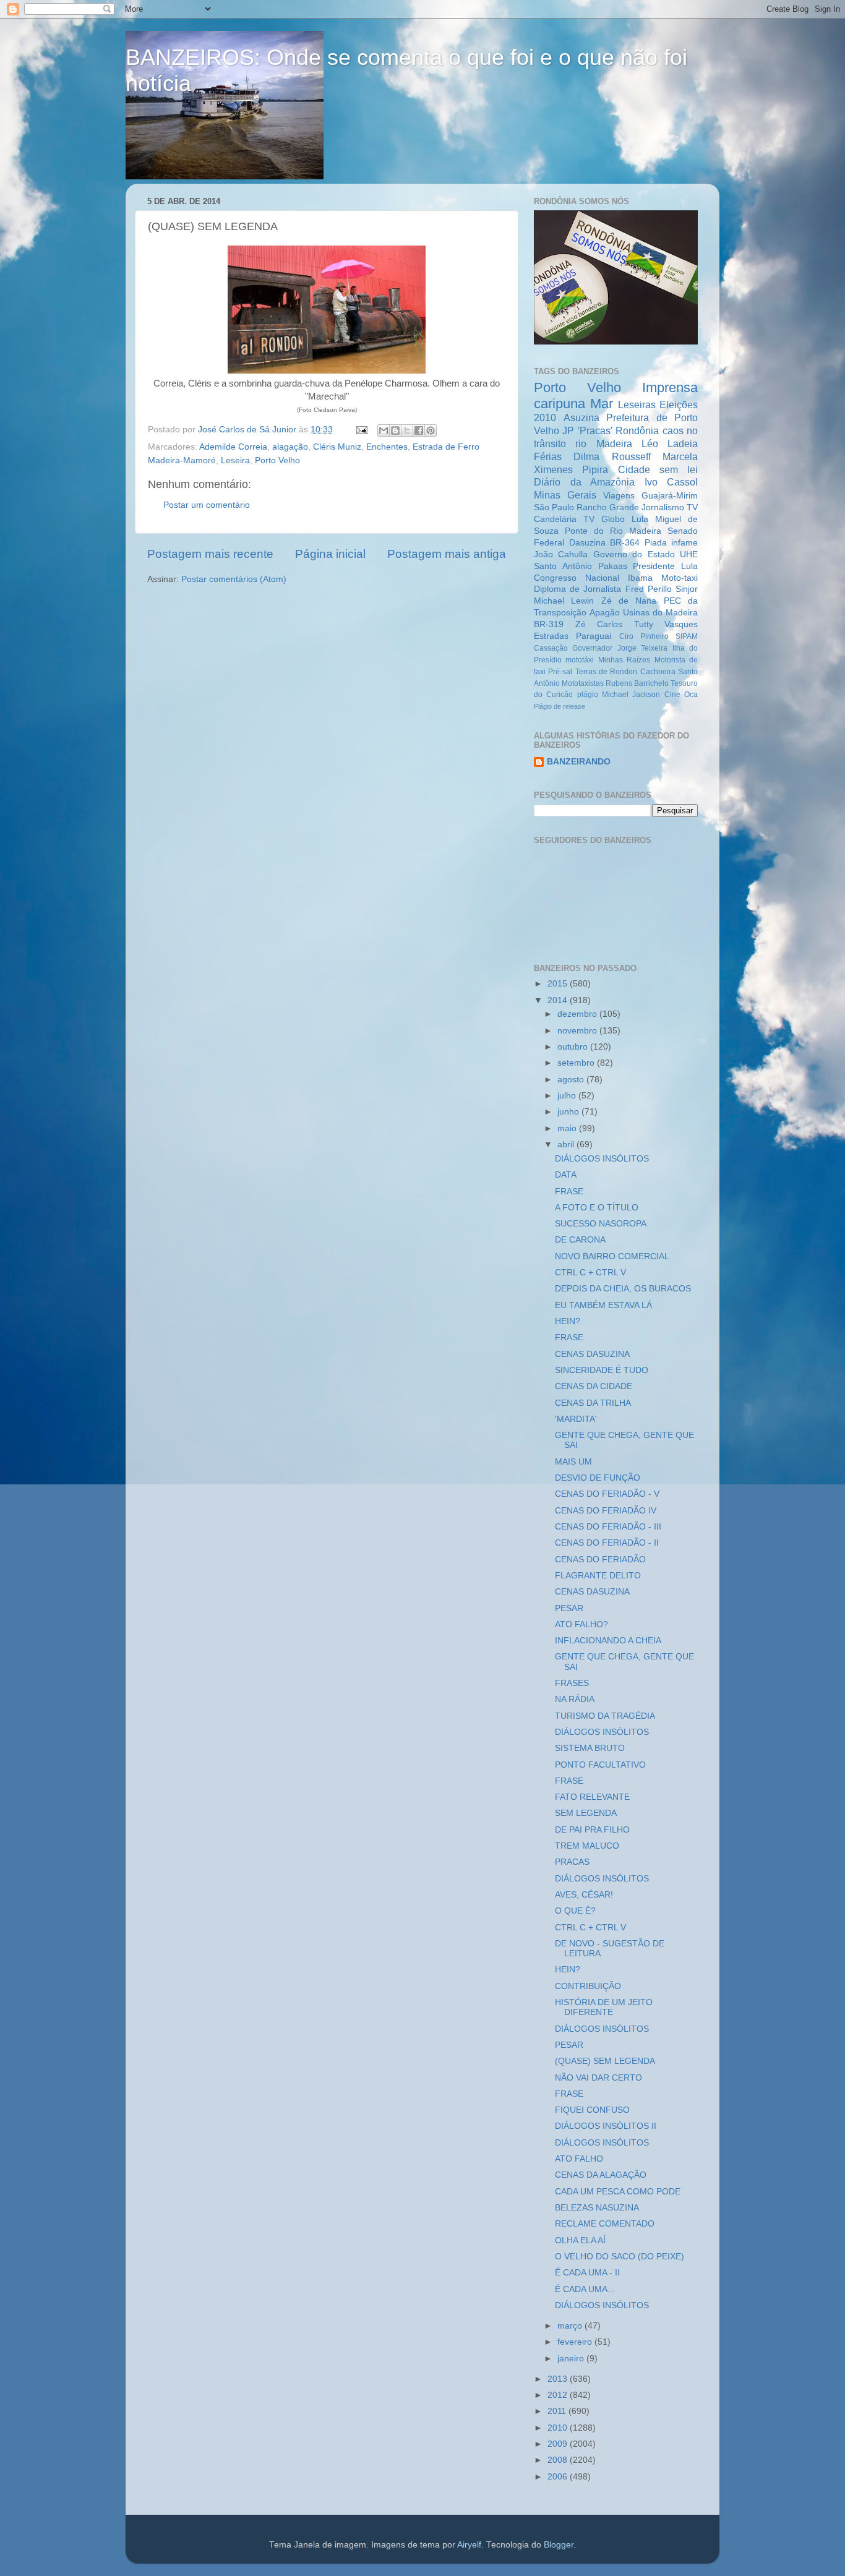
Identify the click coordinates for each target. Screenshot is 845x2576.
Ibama (640, 578)
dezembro (578, 1014)
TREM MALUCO (587, 1846)
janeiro (572, 2359)
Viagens (619, 496)
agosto (572, 1080)
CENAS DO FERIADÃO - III (608, 1527)
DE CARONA (580, 1240)
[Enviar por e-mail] (384, 430)
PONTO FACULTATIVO (600, 1765)
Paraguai (594, 636)
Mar (602, 404)
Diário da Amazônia (584, 482)
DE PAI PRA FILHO (592, 1830)
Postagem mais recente (210, 554)
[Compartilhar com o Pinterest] (431, 430)
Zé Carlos (599, 624)
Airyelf (469, 2545)
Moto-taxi (680, 578)
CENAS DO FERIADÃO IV (606, 1511)
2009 (559, 2444)
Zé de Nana (629, 601)
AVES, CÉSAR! (584, 1895)
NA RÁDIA (575, 1699)
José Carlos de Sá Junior (248, 430)
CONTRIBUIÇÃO (588, 1986)
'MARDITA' (576, 1419)
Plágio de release (560, 706)
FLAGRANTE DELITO (598, 1576)
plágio (588, 695)
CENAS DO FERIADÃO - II (607, 1543)
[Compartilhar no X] (407, 430)
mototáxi (580, 660)
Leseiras (637, 404)
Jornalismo (663, 507)
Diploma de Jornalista (577, 589)
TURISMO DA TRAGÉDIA (605, 1716)
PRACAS (572, 1862)
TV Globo (604, 519)
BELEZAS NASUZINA (597, 2208)
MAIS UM (573, 1462)
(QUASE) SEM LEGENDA (605, 2061)
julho (568, 1096)
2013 (559, 2379)
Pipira (595, 469)
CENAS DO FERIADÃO (600, 1560)
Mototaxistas (583, 683)
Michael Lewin (564, 601)
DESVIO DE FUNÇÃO (598, 1478)
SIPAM (687, 636)
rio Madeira (603, 443)
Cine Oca (681, 695)
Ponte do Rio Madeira (613, 531)
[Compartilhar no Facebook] (419, 430)
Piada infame (671, 543)
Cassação (551, 648)
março (571, 2326)
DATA (566, 1175)
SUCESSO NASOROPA (601, 1224)
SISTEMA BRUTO (590, 1748)
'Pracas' (595, 430)
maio (568, 1128)
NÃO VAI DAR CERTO (598, 2078)
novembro (578, 1031)
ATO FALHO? (581, 1624)
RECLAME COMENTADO (605, 2224)
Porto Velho (277, 460)
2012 (559, 2395)
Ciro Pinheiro (644, 636)
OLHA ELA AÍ (580, 2240)
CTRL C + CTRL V (590, 1273)
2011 (558, 2411)
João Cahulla (561, 554)
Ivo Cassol (671, 482)
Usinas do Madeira (660, 613)
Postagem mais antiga (447, 554)
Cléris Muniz (337, 447)
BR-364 (625, 543)
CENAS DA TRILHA (593, 1403)
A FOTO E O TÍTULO (597, 1208)
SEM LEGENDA (586, 1813)
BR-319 (549, 624)
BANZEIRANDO (579, 762)
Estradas (551, 636)
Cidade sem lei (658, 469)
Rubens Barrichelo (637, 683)
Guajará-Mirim (670, 496)
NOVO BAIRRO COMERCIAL (612, 1256)
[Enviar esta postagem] (361, 430)
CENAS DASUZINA (592, 1354)
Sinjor (687, 589)
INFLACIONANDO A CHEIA (608, 1641)
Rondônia (637, 430)
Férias (548, 456)
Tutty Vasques (666, 624)
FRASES (572, 1683)
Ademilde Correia (233, 447)
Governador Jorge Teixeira (620, 648)
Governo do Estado (634, 554)
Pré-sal (560, 672)
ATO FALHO (579, 2159)
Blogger (559, 2545)
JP (568, 430)
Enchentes (387, 447)
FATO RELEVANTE (592, 1797)
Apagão (605, 613)
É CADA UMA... (585, 2289)
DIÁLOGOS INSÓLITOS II (606, 2126)
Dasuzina (587, 543)
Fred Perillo (649, 589)
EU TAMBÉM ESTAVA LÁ (603, 1305)
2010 (559, 2428)
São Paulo (554, 507)
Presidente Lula (665, 566)
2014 (559, 1000)
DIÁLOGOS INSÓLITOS (602, 1159)
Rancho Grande (608, 507)
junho (569, 1112)
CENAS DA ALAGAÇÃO (601, 2175)
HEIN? (568, 1321)
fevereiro (576, 2342)
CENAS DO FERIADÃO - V (607, 1494)
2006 (559, 2477)
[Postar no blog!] (395, 430)
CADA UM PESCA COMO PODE (618, 2192)
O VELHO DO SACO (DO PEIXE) (620, 2257)
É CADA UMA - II (587, 2273)
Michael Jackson (631, 695)
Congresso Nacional (577, 578)
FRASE (569, 1192)
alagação (290, 447)
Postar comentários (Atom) (234, 579)
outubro (574, 1047)
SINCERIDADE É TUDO (602, 1370)
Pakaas (613, 566)
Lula (640, 519)
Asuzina (581, 417)
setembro (577, 1063)
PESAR (569, 1608)
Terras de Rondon (607, 672)
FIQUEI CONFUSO (592, 2110)
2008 (559, 2460)
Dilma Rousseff (612, 456)
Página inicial (330, 554)
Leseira (235, 460)
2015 (559, 984)
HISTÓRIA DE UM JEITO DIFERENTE (604, 2007)
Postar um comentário (207, 505)
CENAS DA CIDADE (594, 1386)
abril (567, 1145)
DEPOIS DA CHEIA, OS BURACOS (623, 1289)
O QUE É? (575, 1911)
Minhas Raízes (624, 660)
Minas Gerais (565, 495)
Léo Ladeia (670, 443)
